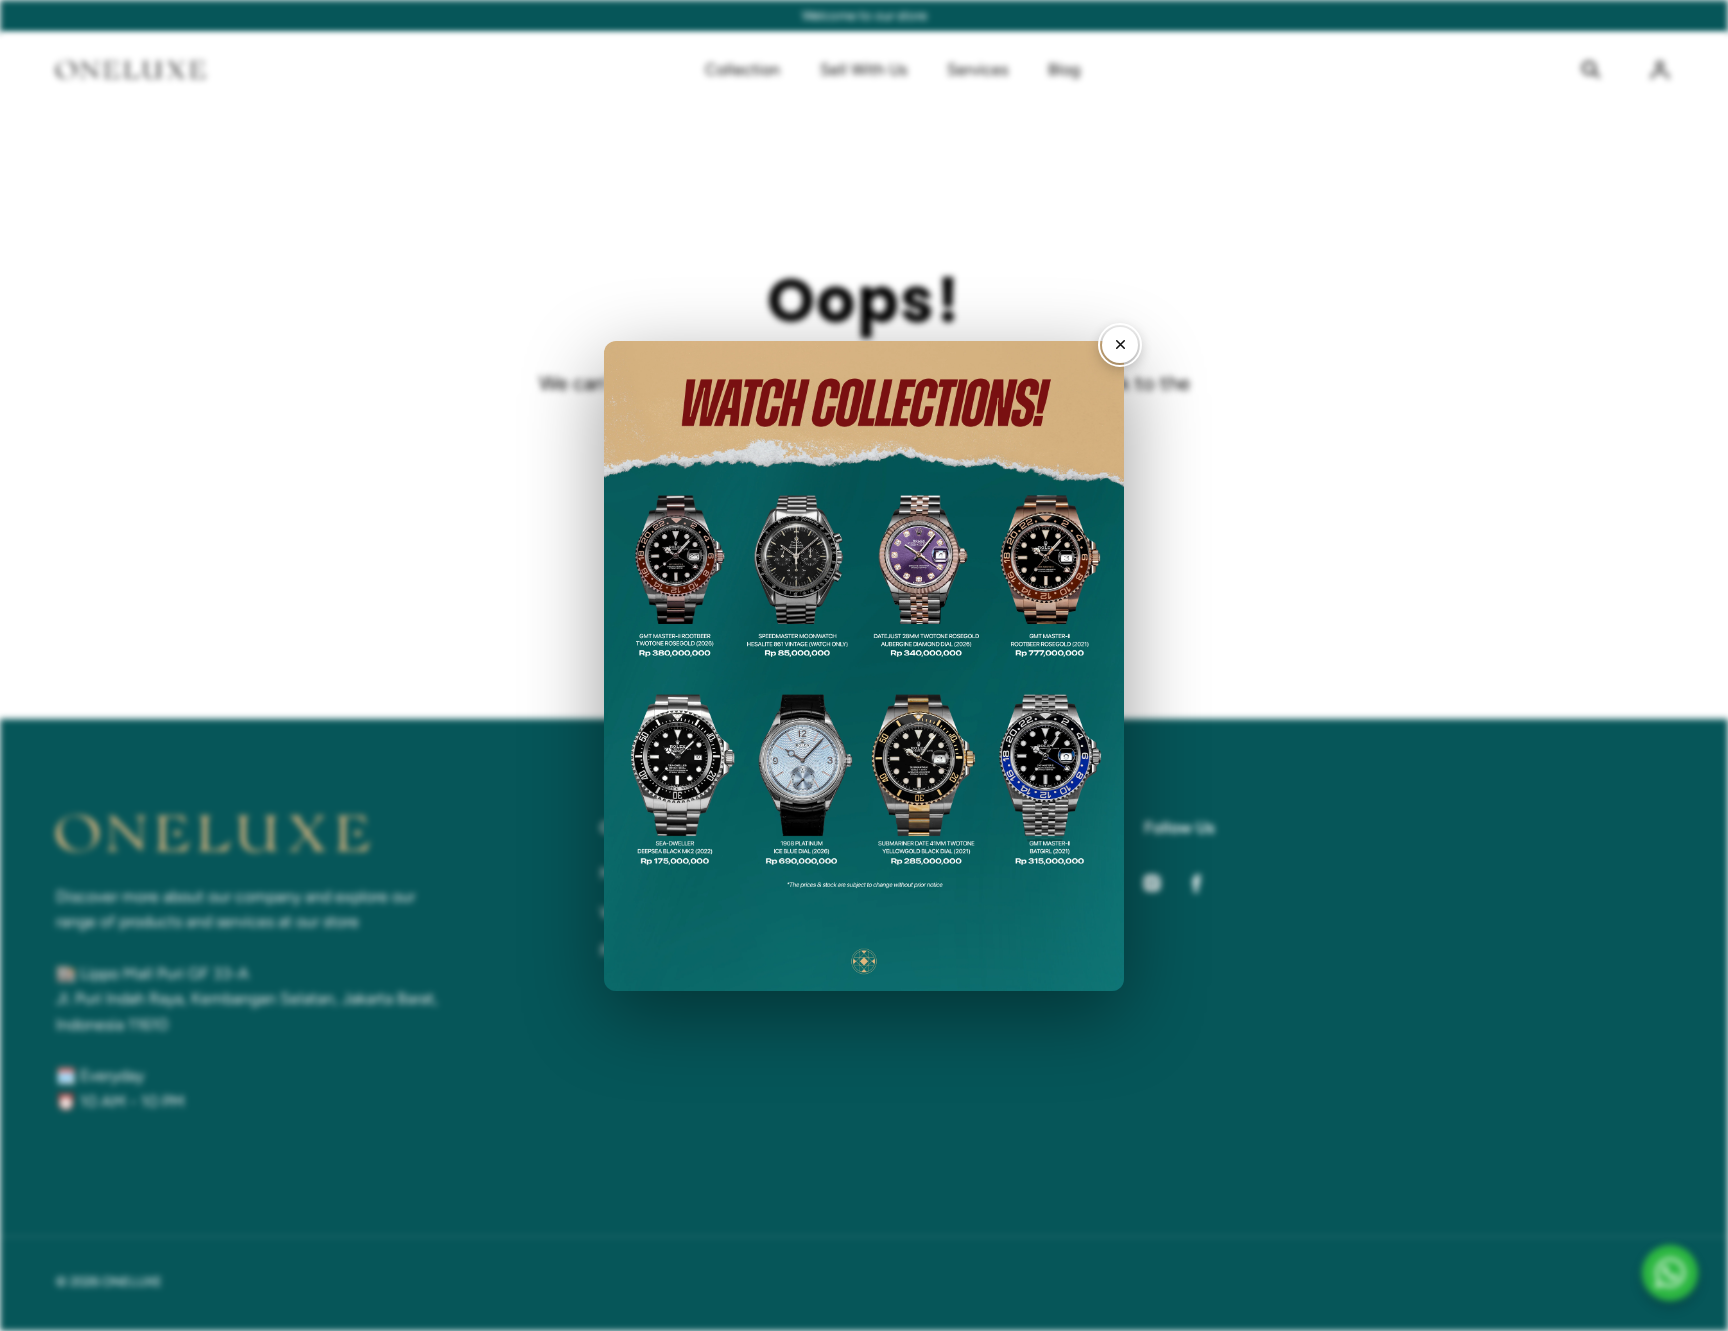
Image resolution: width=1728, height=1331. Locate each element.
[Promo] (864, 666)
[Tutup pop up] (1120, 345)
